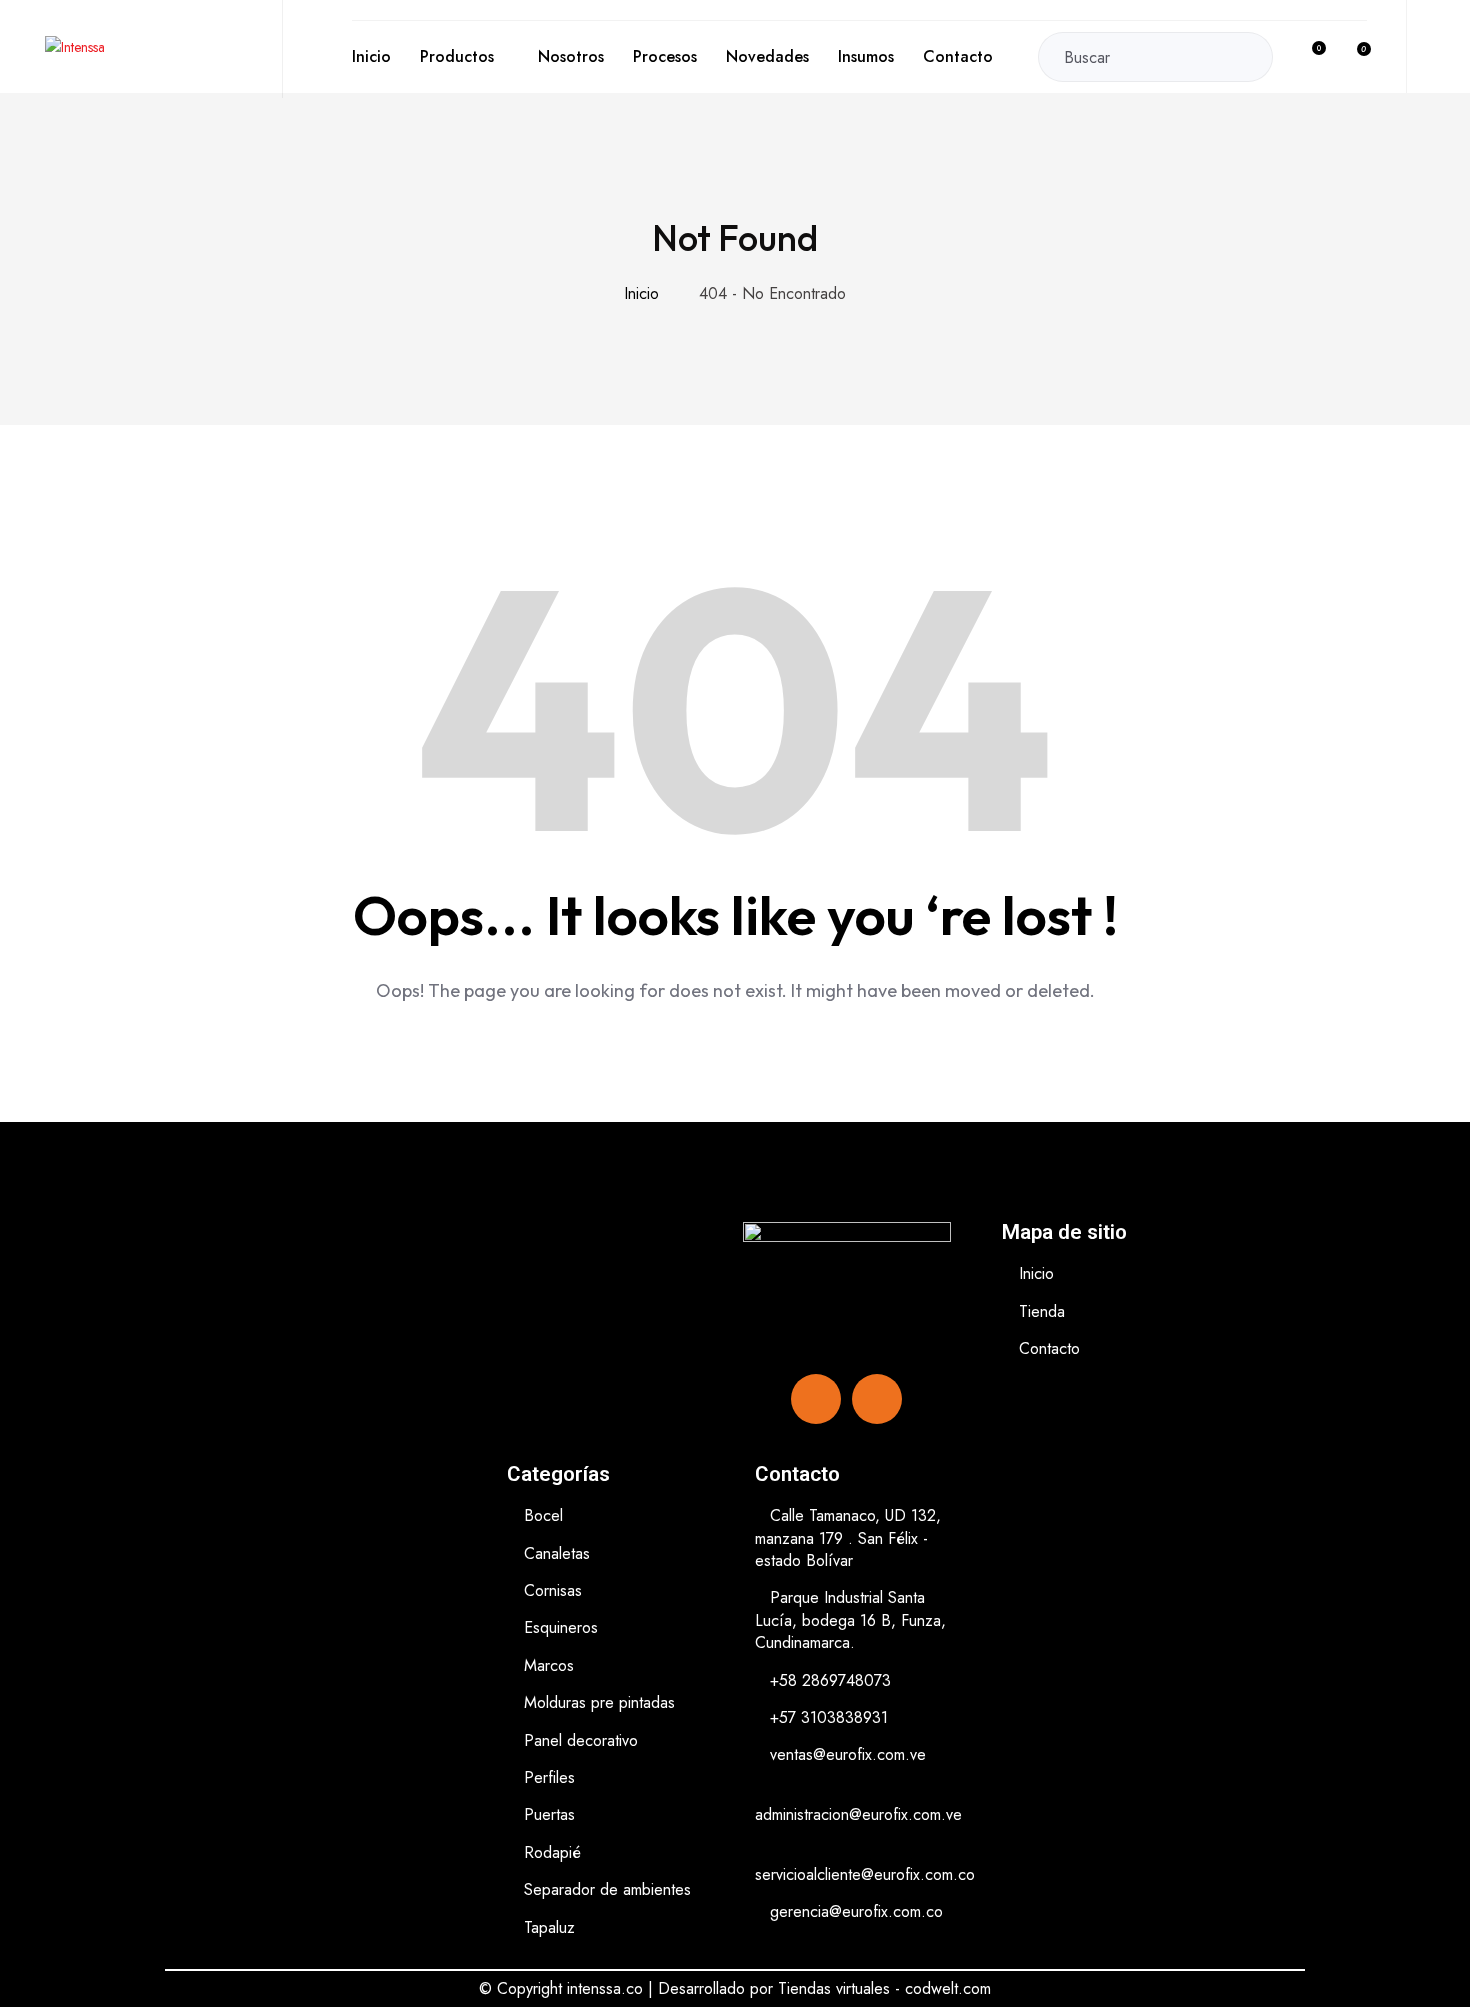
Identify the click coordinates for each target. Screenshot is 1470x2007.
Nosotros (571, 56)
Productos (457, 56)
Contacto (958, 56)
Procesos (665, 56)
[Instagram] (877, 1399)
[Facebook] (816, 1399)
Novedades (767, 56)
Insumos (866, 56)
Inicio (371, 56)
